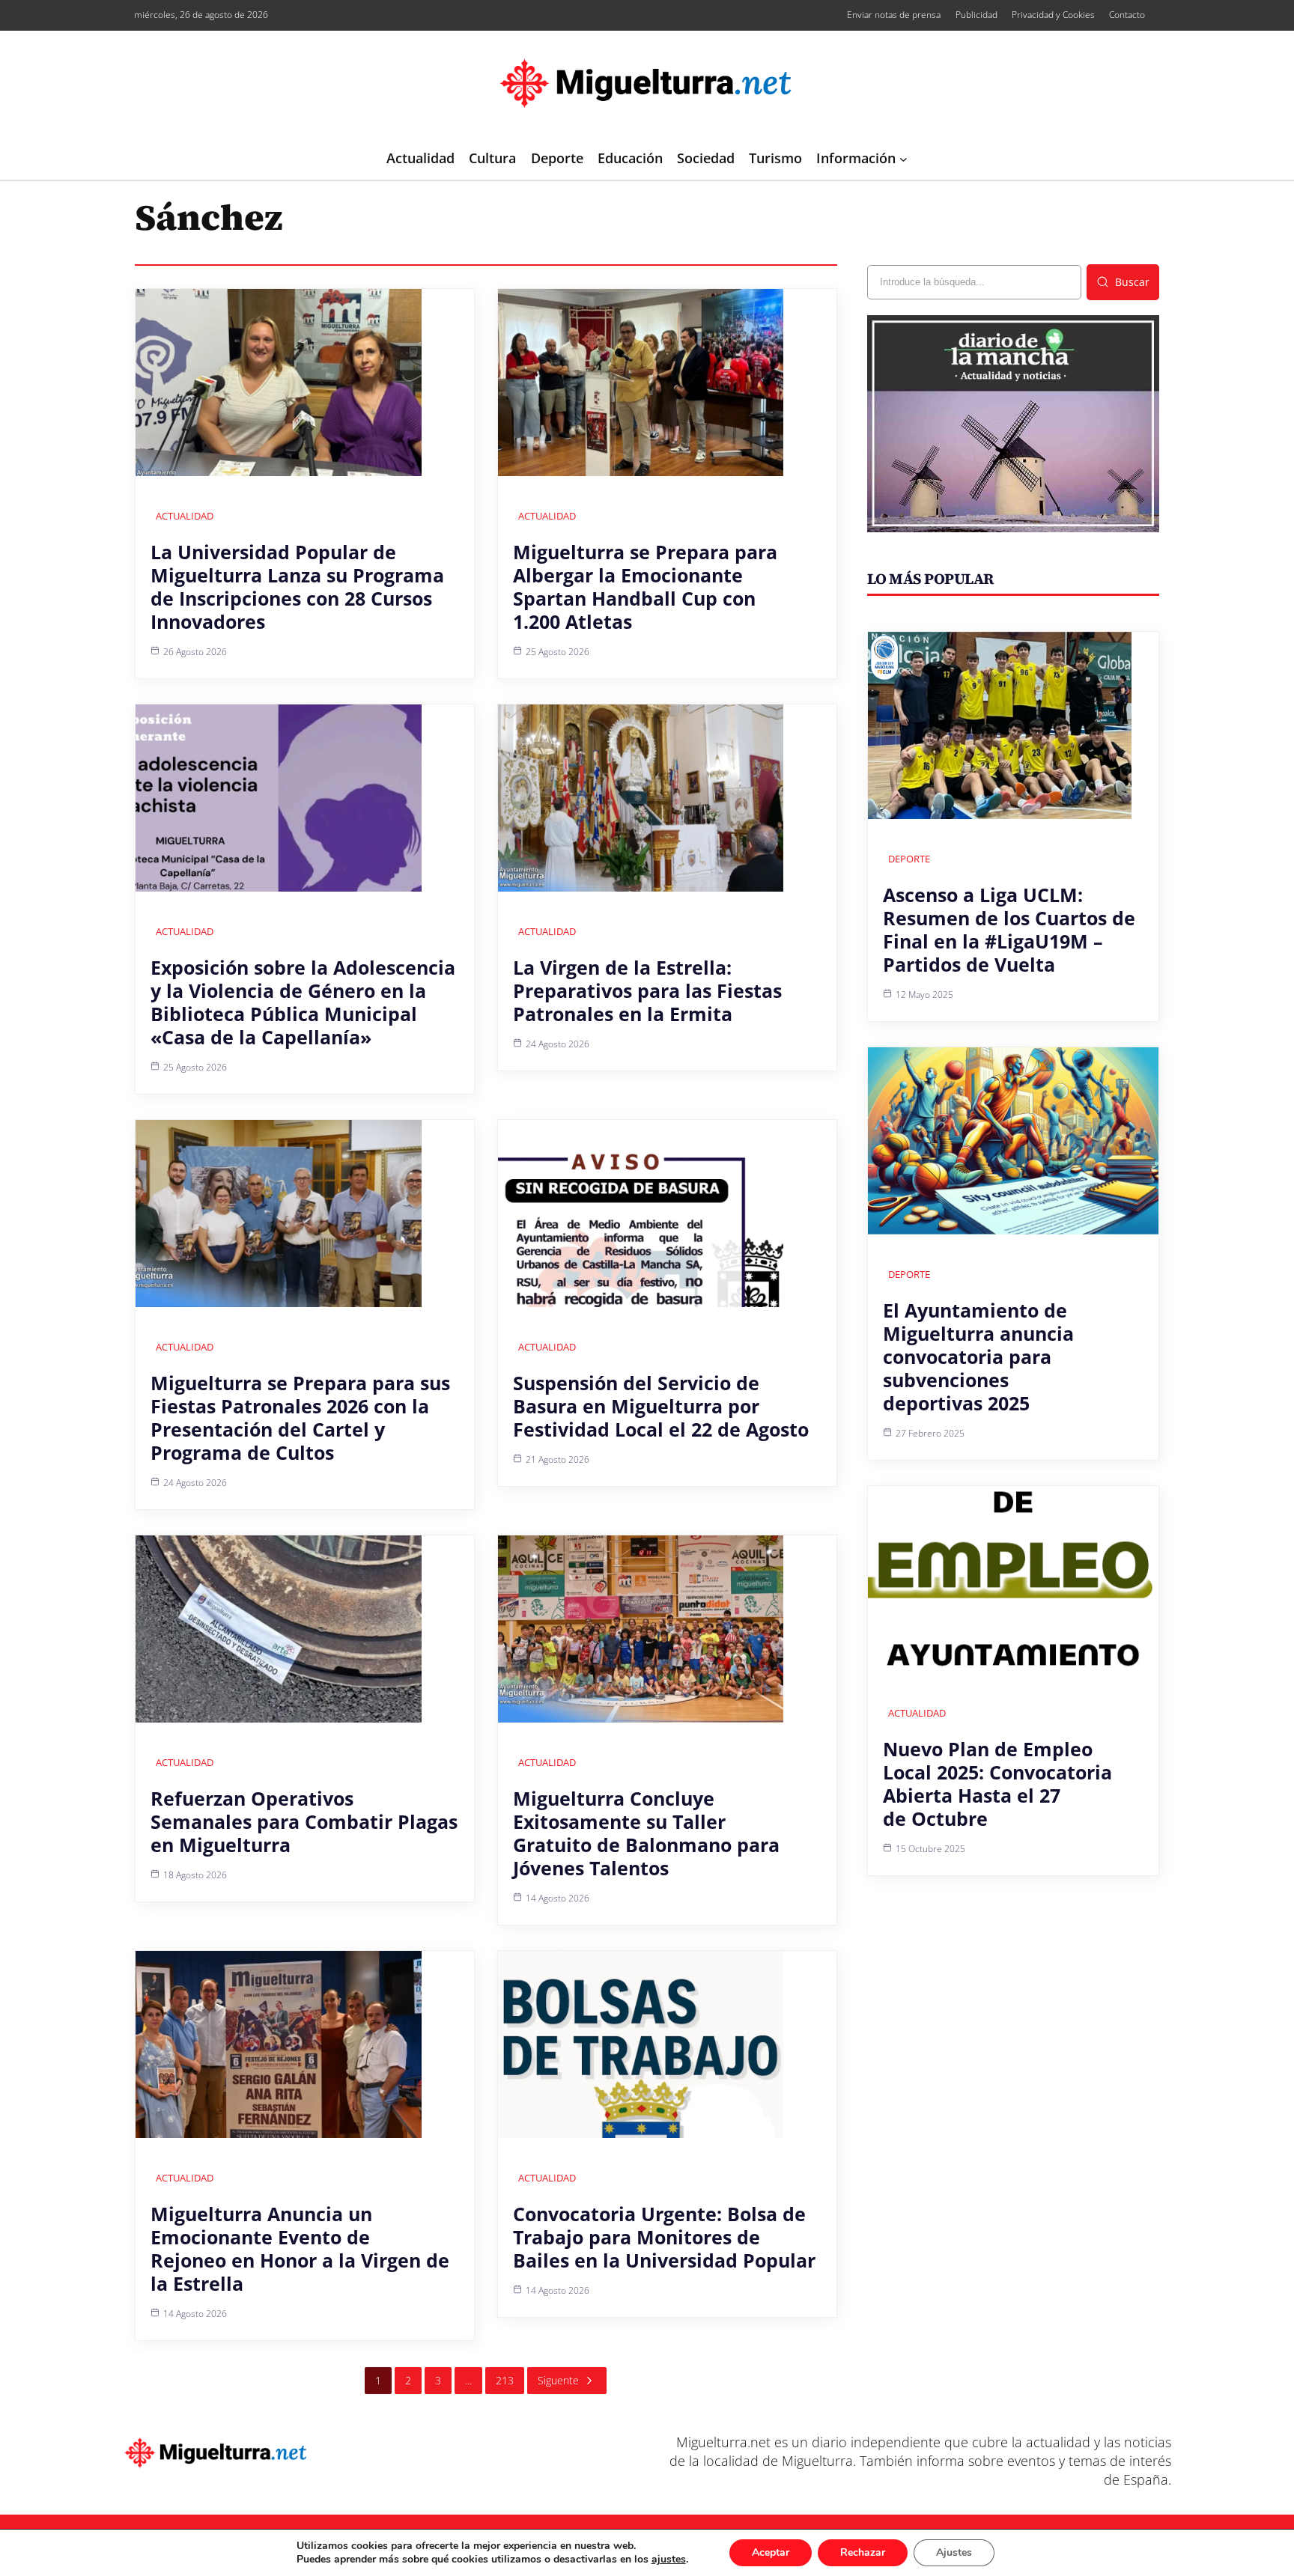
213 (505, 2380)
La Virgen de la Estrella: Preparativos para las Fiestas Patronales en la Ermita (647, 990)
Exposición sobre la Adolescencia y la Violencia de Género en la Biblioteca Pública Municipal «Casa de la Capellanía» (303, 1002)
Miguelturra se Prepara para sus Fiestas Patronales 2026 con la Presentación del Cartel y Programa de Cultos (300, 1418)
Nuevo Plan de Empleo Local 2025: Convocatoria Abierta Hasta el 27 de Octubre (997, 1784)
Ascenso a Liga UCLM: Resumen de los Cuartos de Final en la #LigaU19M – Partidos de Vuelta (1009, 929)
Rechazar (863, 2552)
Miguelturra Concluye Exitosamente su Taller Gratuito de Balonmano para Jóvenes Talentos (646, 1833)
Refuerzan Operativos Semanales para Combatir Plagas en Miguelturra (304, 1821)
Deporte (909, 859)
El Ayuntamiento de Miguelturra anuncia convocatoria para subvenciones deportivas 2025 (978, 1356)
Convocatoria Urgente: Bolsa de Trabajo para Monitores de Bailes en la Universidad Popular (664, 2237)
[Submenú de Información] (903, 159)
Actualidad (185, 516)
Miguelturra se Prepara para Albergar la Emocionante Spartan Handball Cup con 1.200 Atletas (645, 587)
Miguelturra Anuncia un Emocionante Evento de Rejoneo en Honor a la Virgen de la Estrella (300, 2248)
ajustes (669, 2560)
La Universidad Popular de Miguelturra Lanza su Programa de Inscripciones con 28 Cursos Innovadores (297, 587)
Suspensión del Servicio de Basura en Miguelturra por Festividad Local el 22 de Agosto (661, 1406)
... (468, 2380)
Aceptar (771, 2552)
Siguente (558, 2380)
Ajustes (954, 2552)
